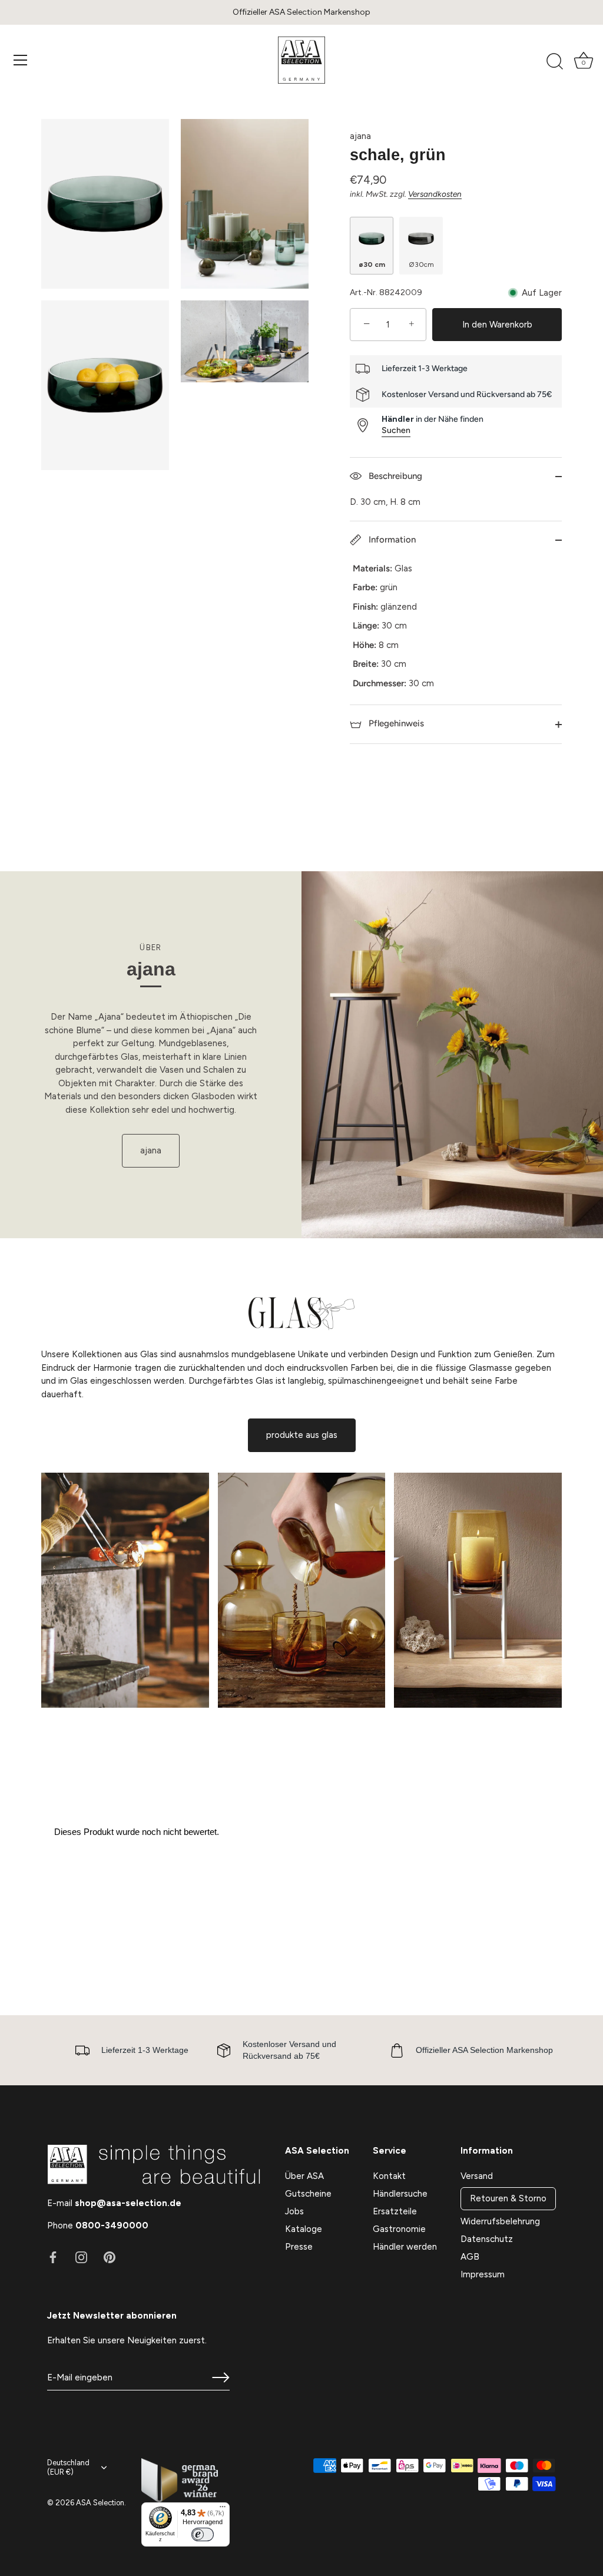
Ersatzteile (395, 2211)
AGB (470, 2257)
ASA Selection (100, 2503)
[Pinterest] (110, 2256)
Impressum (483, 2274)
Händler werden (405, 2247)
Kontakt (389, 2176)
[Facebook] (53, 2256)
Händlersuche (400, 2194)
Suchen (396, 430)
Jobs (294, 2211)
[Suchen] (555, 62)
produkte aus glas (302, 1435)
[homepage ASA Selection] (301, 60)
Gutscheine (308, 2194)
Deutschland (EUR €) (68, 2467)
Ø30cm (421, 264)
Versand (477, 2176)
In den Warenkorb (497, 325)
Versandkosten (435, 194)
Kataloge (304, 2229)
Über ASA (304, 2176)
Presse (299, 2247)
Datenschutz (487, 2239)
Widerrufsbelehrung (500, 2221)
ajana (360, 136)
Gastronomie (399, 2229)
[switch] (203, 2534)
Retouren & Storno (508, 2198)
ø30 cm (372, 264)
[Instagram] (81, 2256)
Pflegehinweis (395, 723)
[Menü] (21, 60)
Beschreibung (394, 476)
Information (391, 540)
